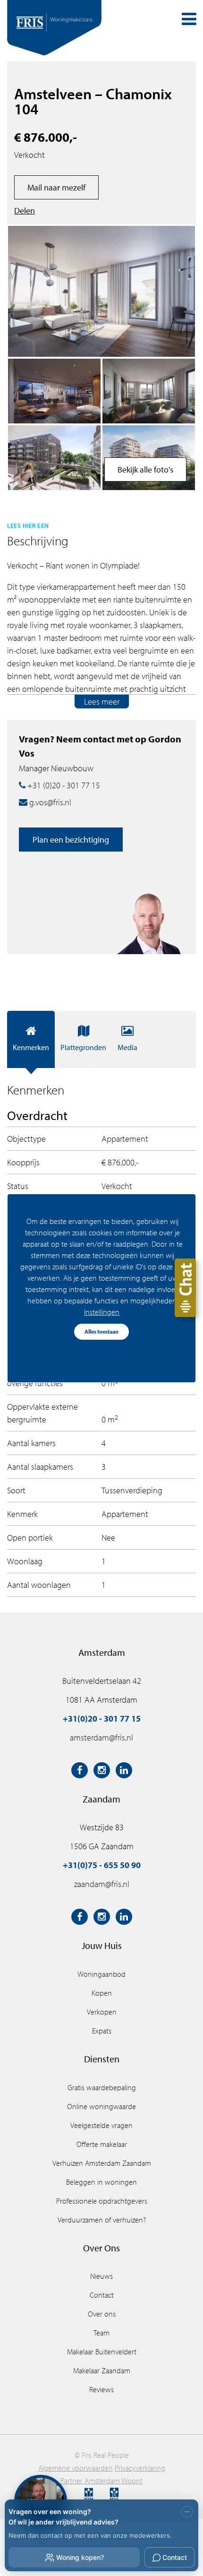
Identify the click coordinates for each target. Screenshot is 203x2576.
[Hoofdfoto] (101, 291)
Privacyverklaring (140, 2468)
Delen (25, 211)
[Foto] (54, 391)
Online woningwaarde (101, 2106)
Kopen (102, 1993)
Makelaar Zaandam (102, 2370)
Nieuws (101, 2276)
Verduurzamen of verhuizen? (102, 2220)
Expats (102, 2031)
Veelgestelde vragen (101, 2125)
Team (101, 2333)
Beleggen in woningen (101, 2182)
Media (127, 1047)
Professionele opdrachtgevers (102, 2201)
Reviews (101, 2389)
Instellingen (102, 1312)
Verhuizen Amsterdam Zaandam (102, 2163)
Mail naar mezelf (56, 187)
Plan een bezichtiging (71, 840)
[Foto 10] (149, 391)
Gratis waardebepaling (102, 2087)
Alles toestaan (101, 1331)
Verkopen (102, 2012)
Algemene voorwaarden (76, 2468)
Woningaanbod (101, 1974)
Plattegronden (83, 1047)
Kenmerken (31, 1047)
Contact (102, 2295)
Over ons (102, 2314)
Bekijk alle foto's (145, 470)
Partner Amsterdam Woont (101, 2481)
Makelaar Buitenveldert (102, 2352)
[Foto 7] (54, 458)
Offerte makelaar (102, 2144)
